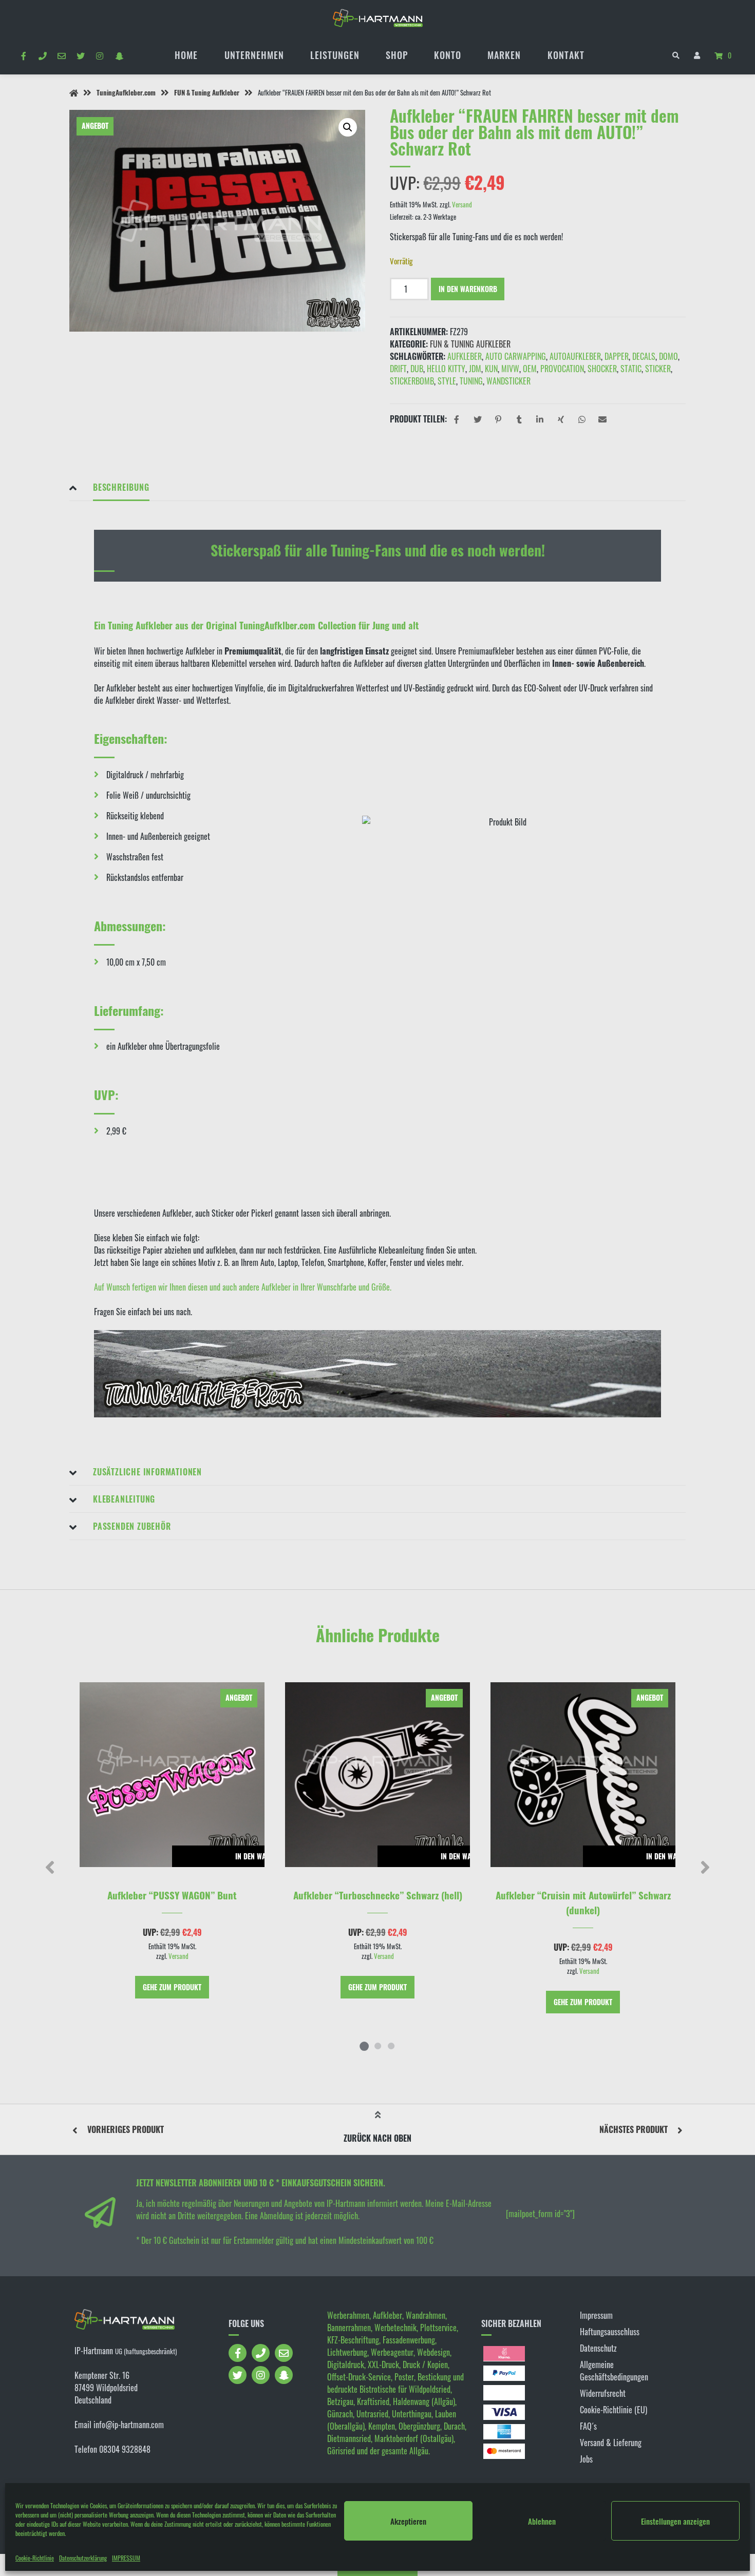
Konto (448, 55)
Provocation (562, 369)
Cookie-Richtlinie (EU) (614, 2410)
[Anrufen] (42, 55)
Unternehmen (254, 55)
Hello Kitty (446, 369)
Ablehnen (542, 2521)
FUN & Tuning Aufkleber (207, 93)
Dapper (617, 356)
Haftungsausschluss (610, 2332)
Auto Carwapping (516, 356)
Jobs (586, 2459)
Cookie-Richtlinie (35, 2558)
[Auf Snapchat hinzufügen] (119, 55)
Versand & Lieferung (611, 2443)
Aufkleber (465, 356)
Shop (397, 55)
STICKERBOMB (412, 381)
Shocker (602, 369)
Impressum (596, 2315)
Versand (462, 205)
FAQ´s (588, 2426)
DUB (417, 369)
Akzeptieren (408, 2521)
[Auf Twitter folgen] (81, 55)
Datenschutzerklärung (83, 2558)
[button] (348, 127)
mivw (510, 369)
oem (530, 369)
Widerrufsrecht (603, 2393)
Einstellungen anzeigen (675, 2521)
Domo (668, 356)
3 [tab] (391, 2046)
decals (644, 356)
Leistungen (335, 55)
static (631, 369)
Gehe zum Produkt (172, 1987)
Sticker (658, 369)
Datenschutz (598, 2348)
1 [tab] (364, 2046)
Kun (491, 369)
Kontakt (566, 55)
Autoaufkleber (575, 356)
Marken (504, 55)
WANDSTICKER (508, 381)
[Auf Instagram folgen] (100, 55)
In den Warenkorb (468, 289)
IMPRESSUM (126, 2558)
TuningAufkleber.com (126, 93)
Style (447, 381)
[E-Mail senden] (61, 55)
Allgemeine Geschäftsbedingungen (614, 2371)
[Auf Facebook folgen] (23, 55)
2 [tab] (377, 2046)
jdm (475, 369)
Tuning (471, 381)
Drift (398, 369)
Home (186, 55)
